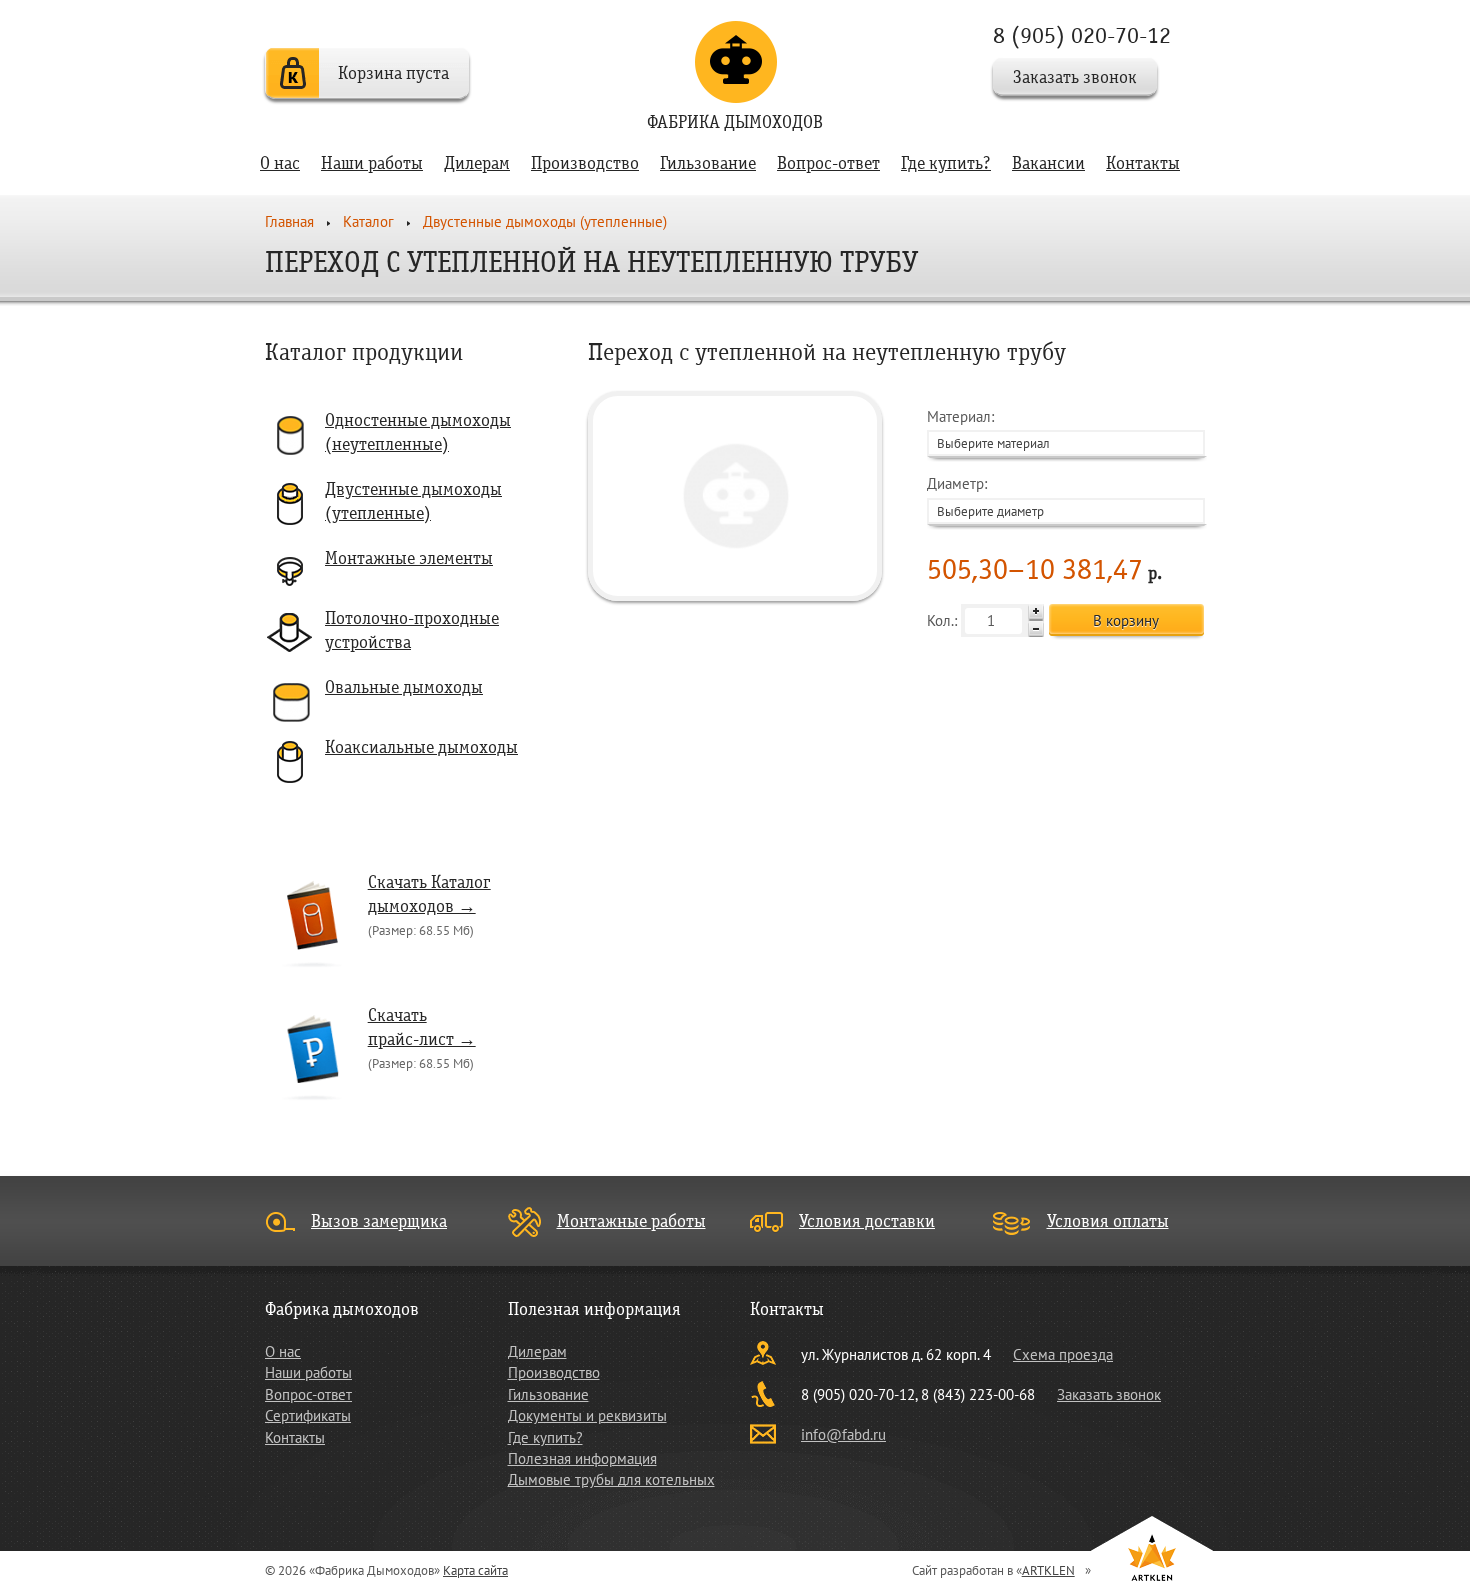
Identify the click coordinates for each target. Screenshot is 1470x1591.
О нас (280, 163)
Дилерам (477, 163)
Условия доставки (867, 1221)
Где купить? (946, 163)
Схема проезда (1063, 1354)
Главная (289, 221)
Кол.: (944, 620)
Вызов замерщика (379, 1221)
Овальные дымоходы (404, 687)
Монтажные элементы (409, 558)
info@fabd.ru (843, 1434)
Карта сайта (475, 1570)
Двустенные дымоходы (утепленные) (545, 221)
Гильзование (708, 163)
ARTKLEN (1048, 1570)
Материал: (988, 429)
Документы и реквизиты (587, 1415)
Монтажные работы (631, 1221)
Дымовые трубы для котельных (611, 1479)
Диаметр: (985, 496)
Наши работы (372, 163)
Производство (585, 163)
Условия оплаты (1108, 1221)
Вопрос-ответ (828, 163)
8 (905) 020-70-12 (1082, 35)
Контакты (1143, 163)
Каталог (368, 221)
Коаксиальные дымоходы (421, 747)
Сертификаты (308, 1415)
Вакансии (1048, 163)
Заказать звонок (1075, 77)
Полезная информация (582, 1458)
